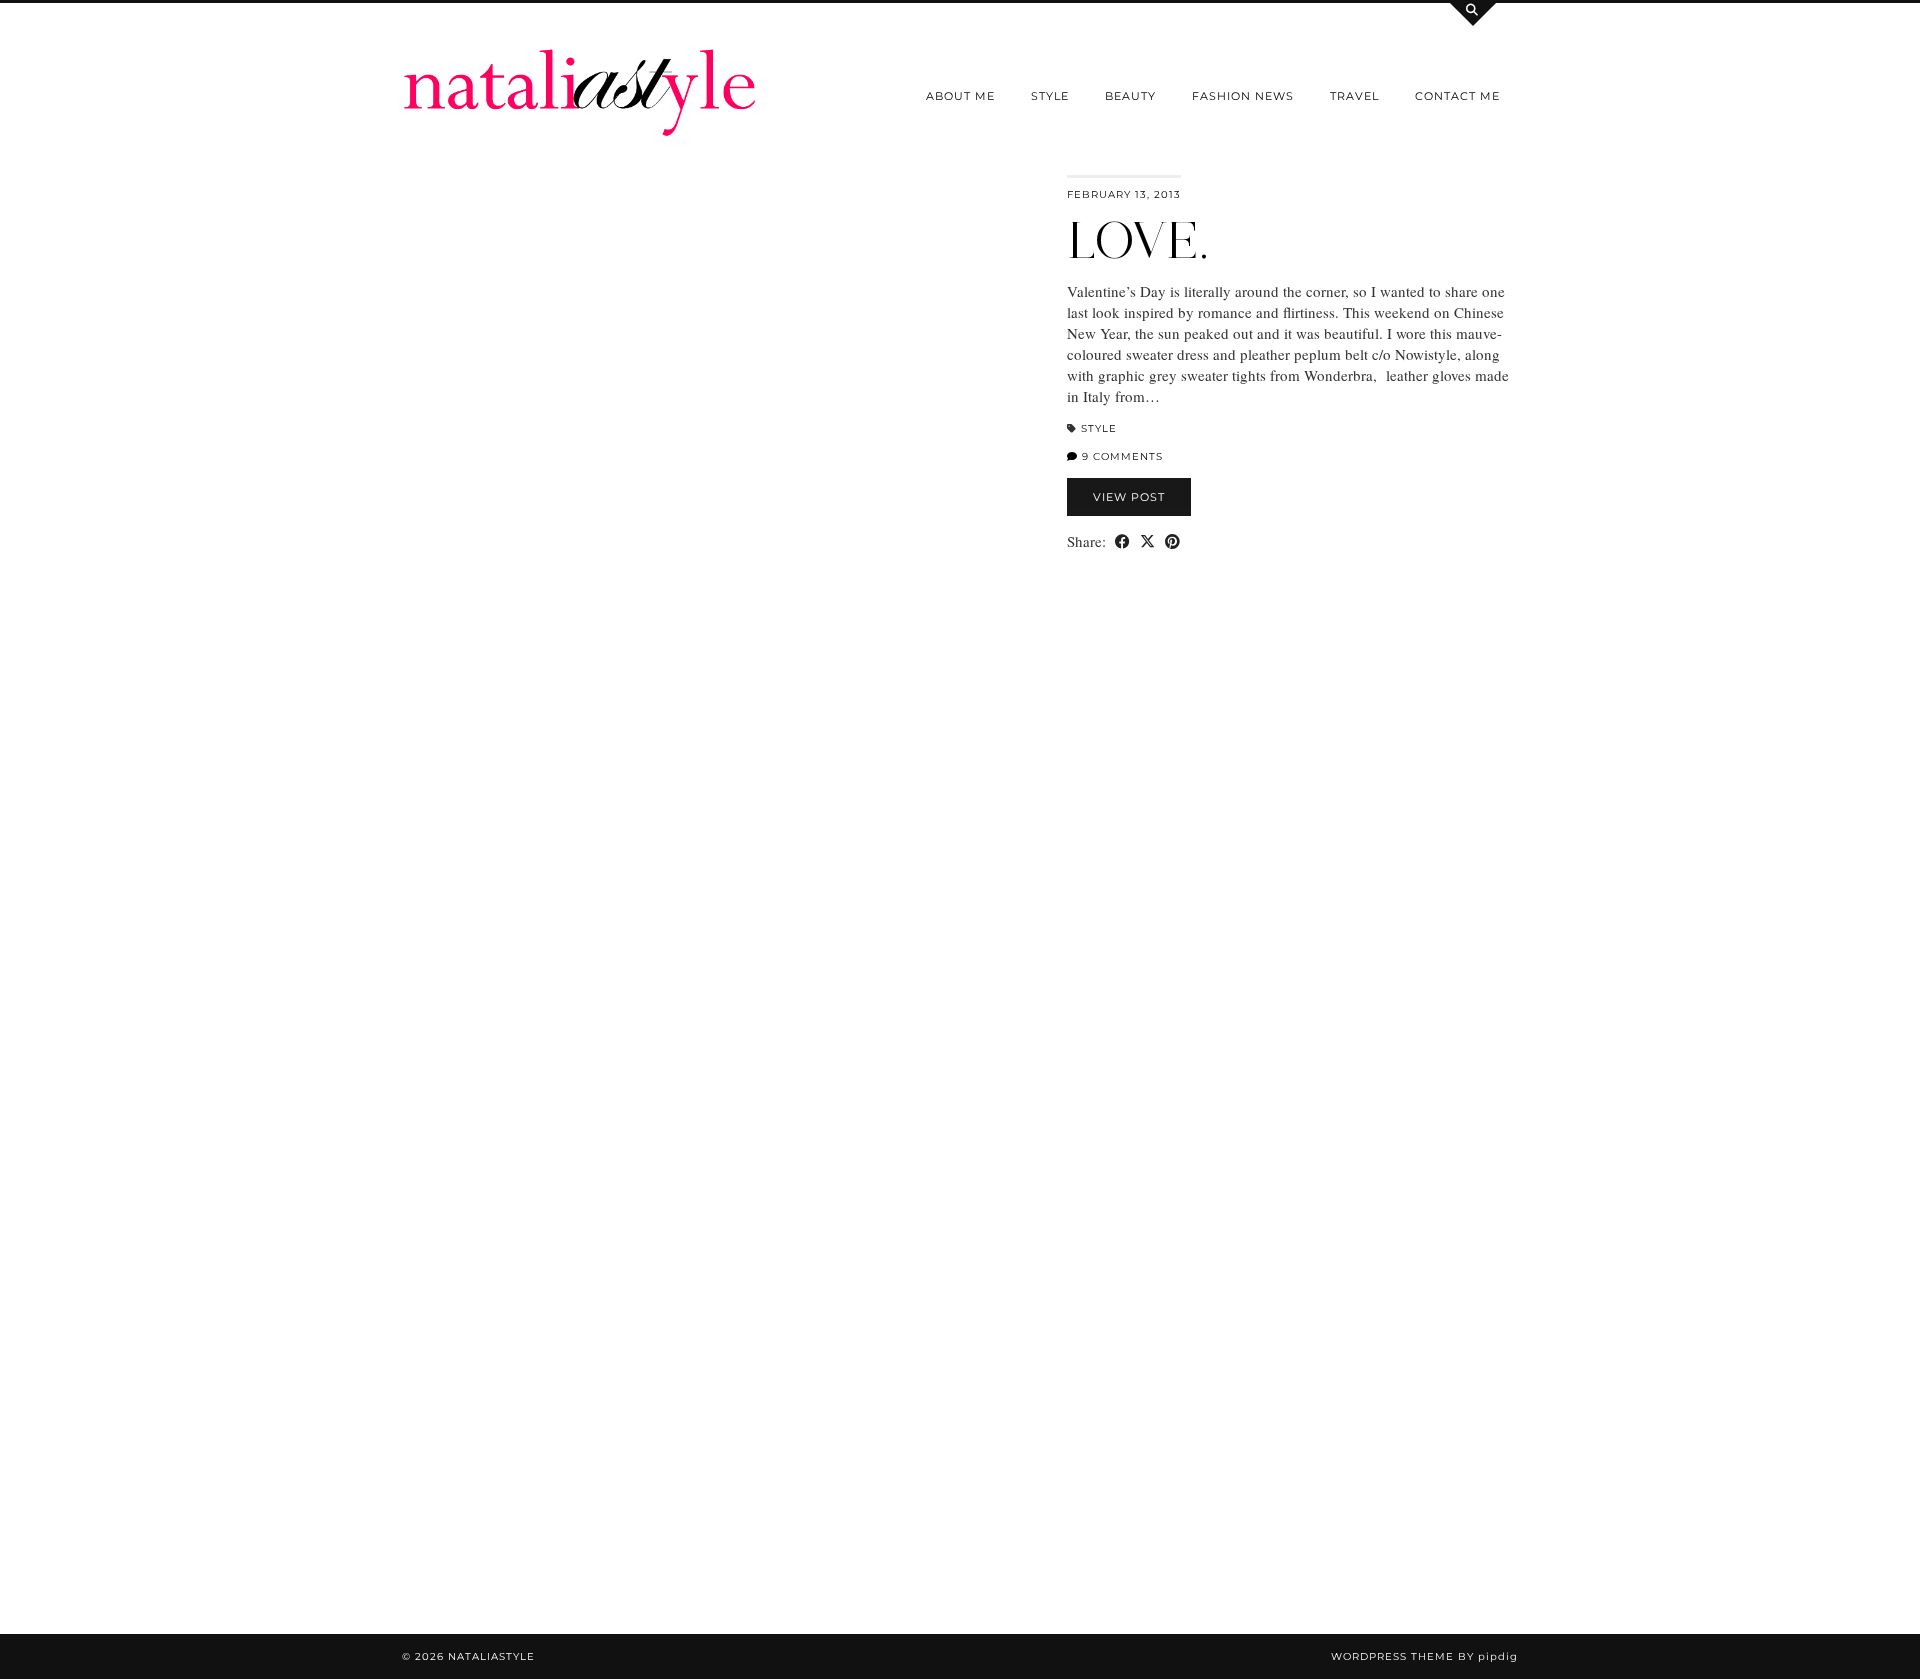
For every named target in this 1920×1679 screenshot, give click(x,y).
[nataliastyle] (580, 69)
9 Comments (1120, 456)
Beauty (1130, 96)
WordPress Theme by (1424, 1656)
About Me (960, 96)
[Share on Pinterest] (1172, 541)
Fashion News (1243, 96)
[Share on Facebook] (1122, 541)
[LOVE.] (722, 605)
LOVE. (1138, 240)
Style (1050, 96)
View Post (1129, 497)
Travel (1354, 96)
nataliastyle (491, 1656)
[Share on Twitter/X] (1147, 541)
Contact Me (1457, 96)
